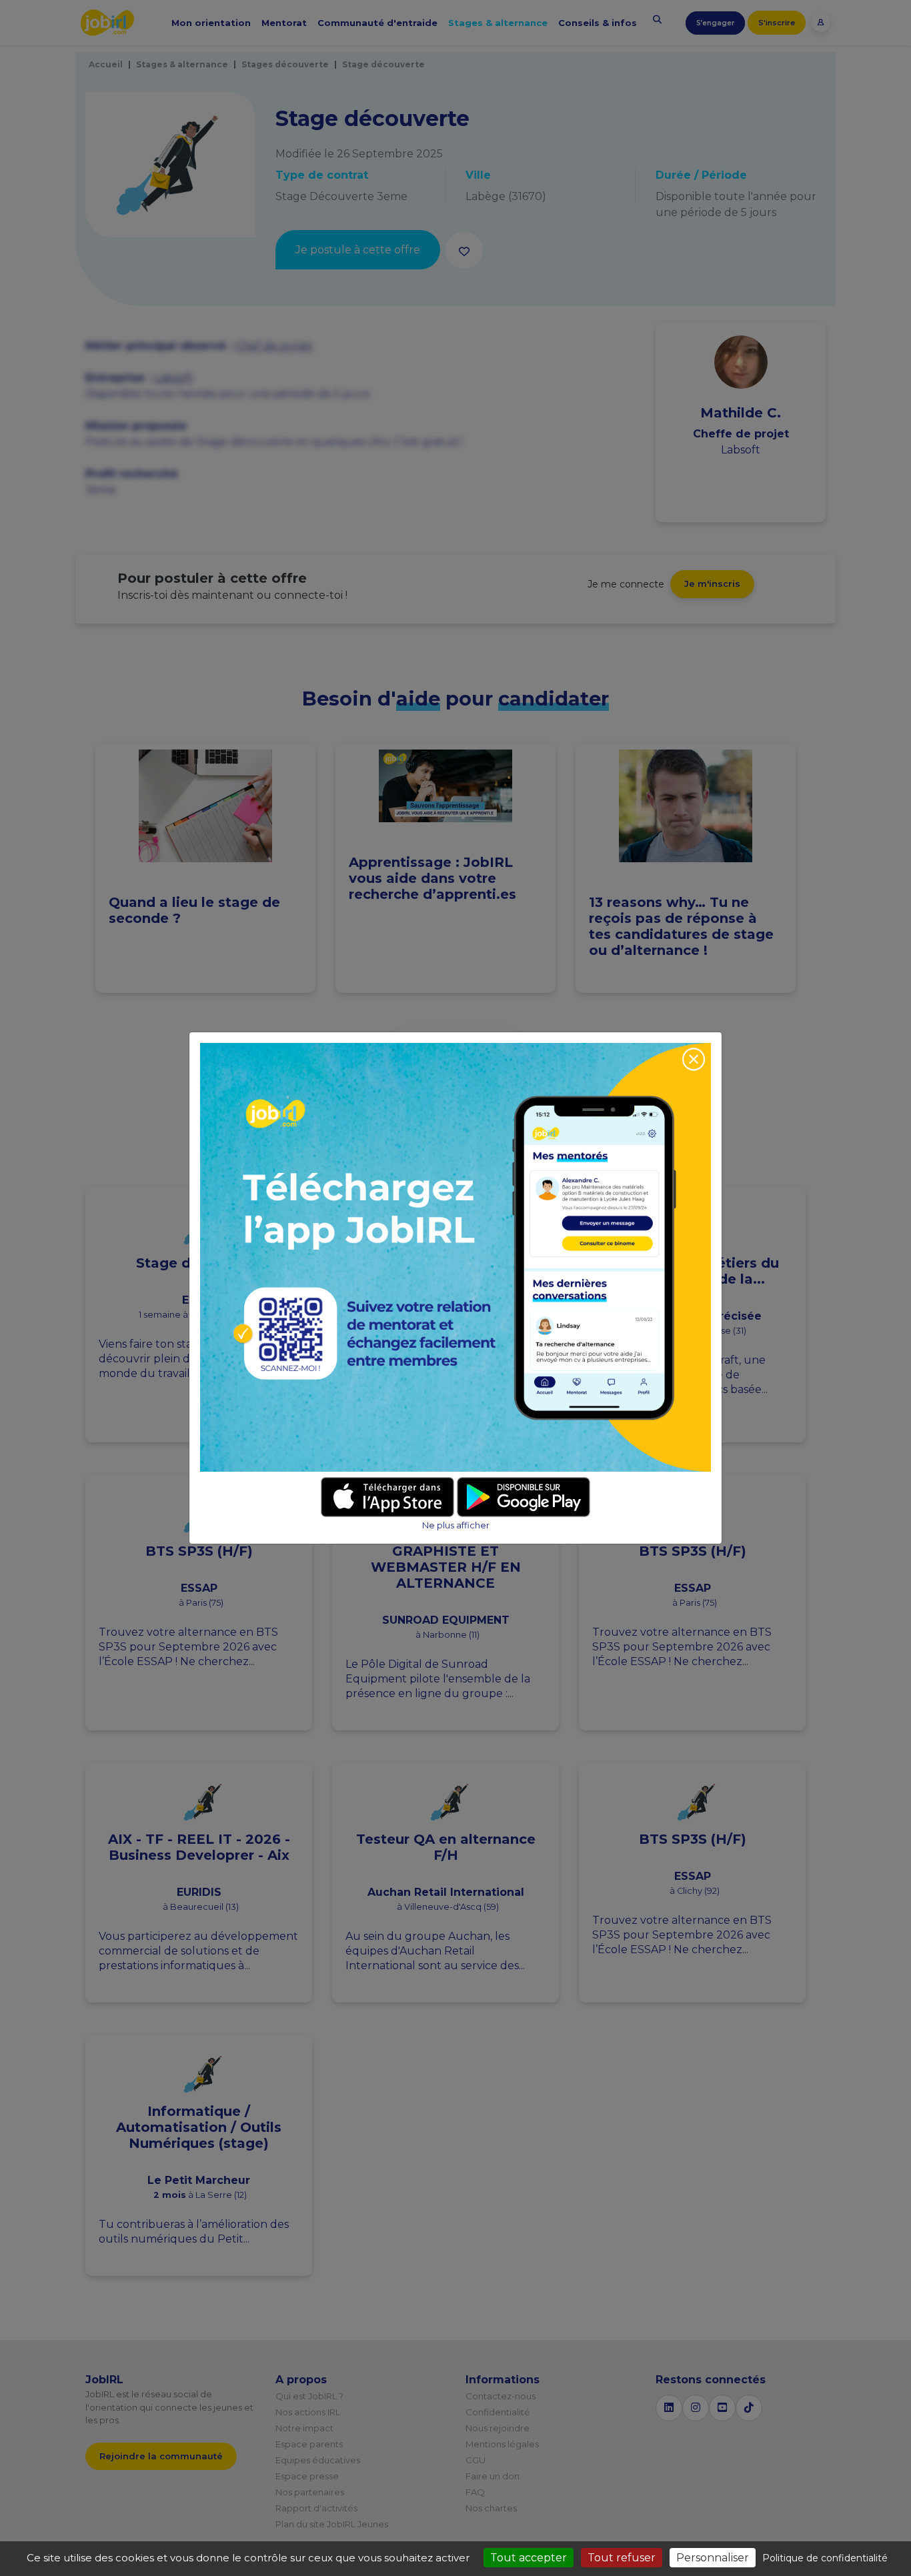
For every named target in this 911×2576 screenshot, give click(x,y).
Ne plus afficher (456, 1525)
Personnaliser (713, 2558)
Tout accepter (529, 2558)
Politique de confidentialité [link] (825, 2558)
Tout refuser (622, 2558)
